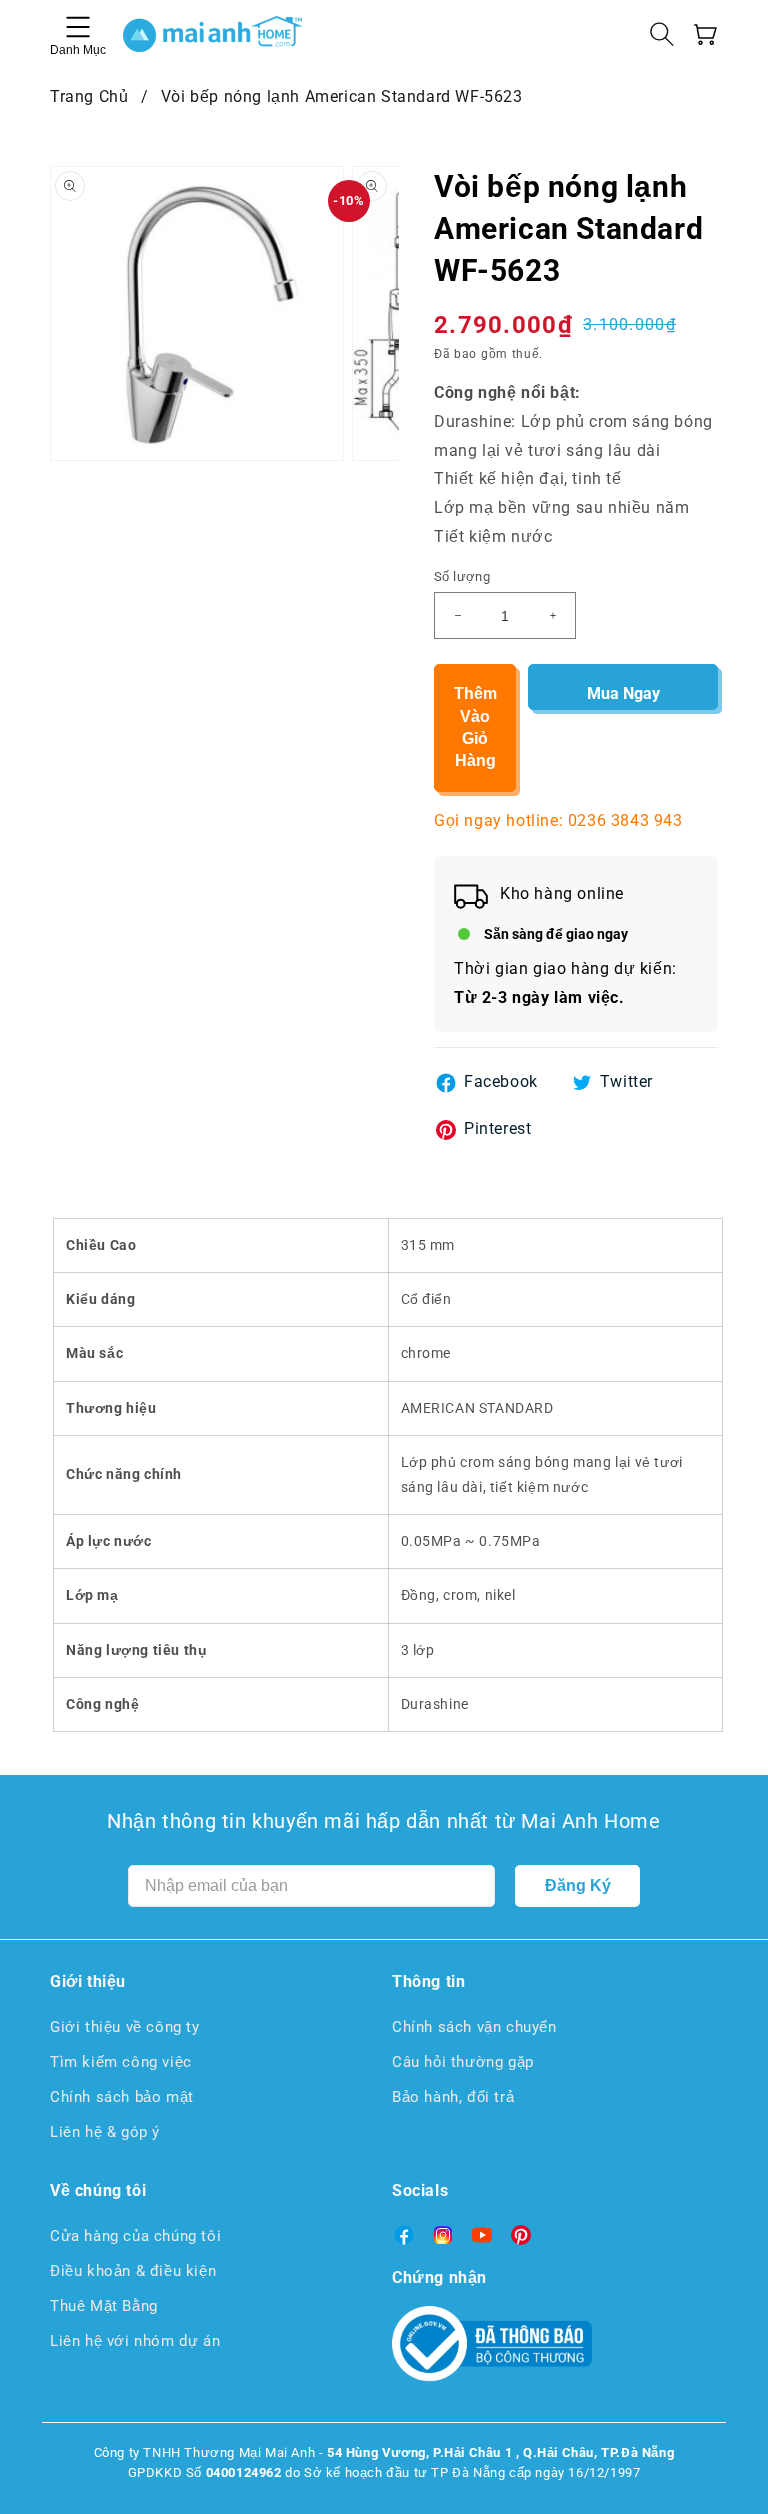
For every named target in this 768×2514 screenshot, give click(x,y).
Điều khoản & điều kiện (133, 2271)
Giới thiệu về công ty (125, 2027)
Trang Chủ (89, 96)
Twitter (626, 1081)
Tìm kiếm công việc (121, 2062)
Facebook (501, 1081)
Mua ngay (623, 693)
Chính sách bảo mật (122, 2097)
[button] (706, 34)
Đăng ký (578, 1885)
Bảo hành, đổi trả (453, 2097)
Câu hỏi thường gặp (463, 2062)
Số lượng (462, 576)
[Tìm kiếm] (662, 34)
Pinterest (497, 1128)
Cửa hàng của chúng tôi (135, 2236)
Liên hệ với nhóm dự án (135, 2341)
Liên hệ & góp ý (105, 2132)
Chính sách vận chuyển (474, 2027)
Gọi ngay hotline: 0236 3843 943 (558, 820)
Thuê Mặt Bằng (104, 2306)
